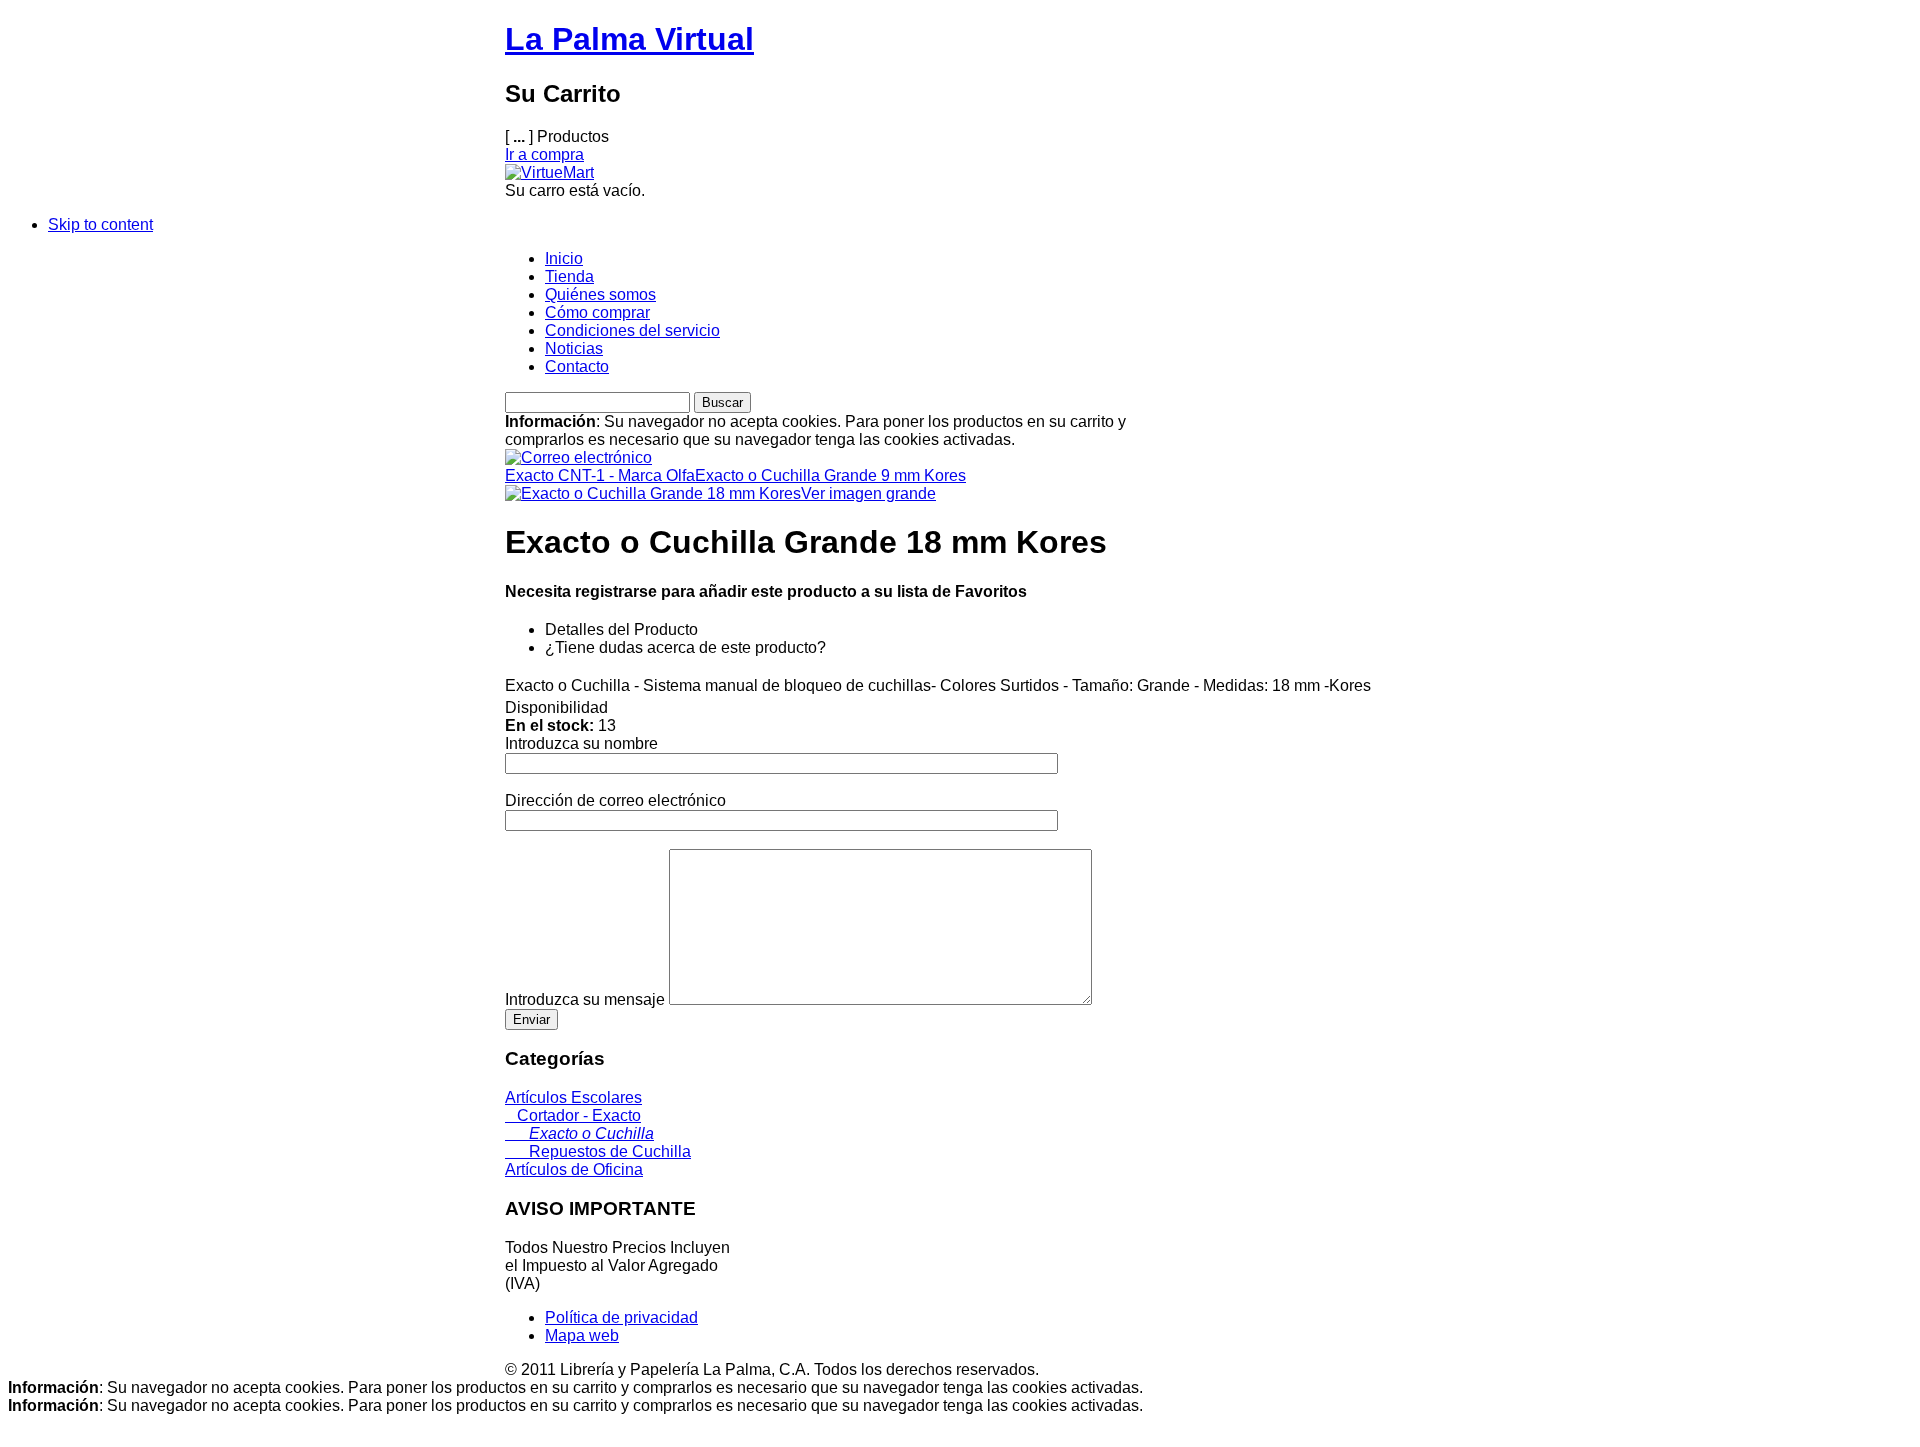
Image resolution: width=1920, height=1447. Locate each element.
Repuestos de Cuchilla (598, 1151)
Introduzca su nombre (581, 743)
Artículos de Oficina (574, 1169)
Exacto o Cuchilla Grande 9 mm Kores (830, 475)
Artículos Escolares (573, 1097)
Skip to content (100, 224)
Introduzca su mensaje (585, 999)
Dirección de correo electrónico (615, 800)
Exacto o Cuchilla (579, 1133)
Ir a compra (544, 154)
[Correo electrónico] (578, 452)
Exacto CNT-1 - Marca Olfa (600, 475)
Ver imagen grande (868, 493)
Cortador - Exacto (573, 1115)
